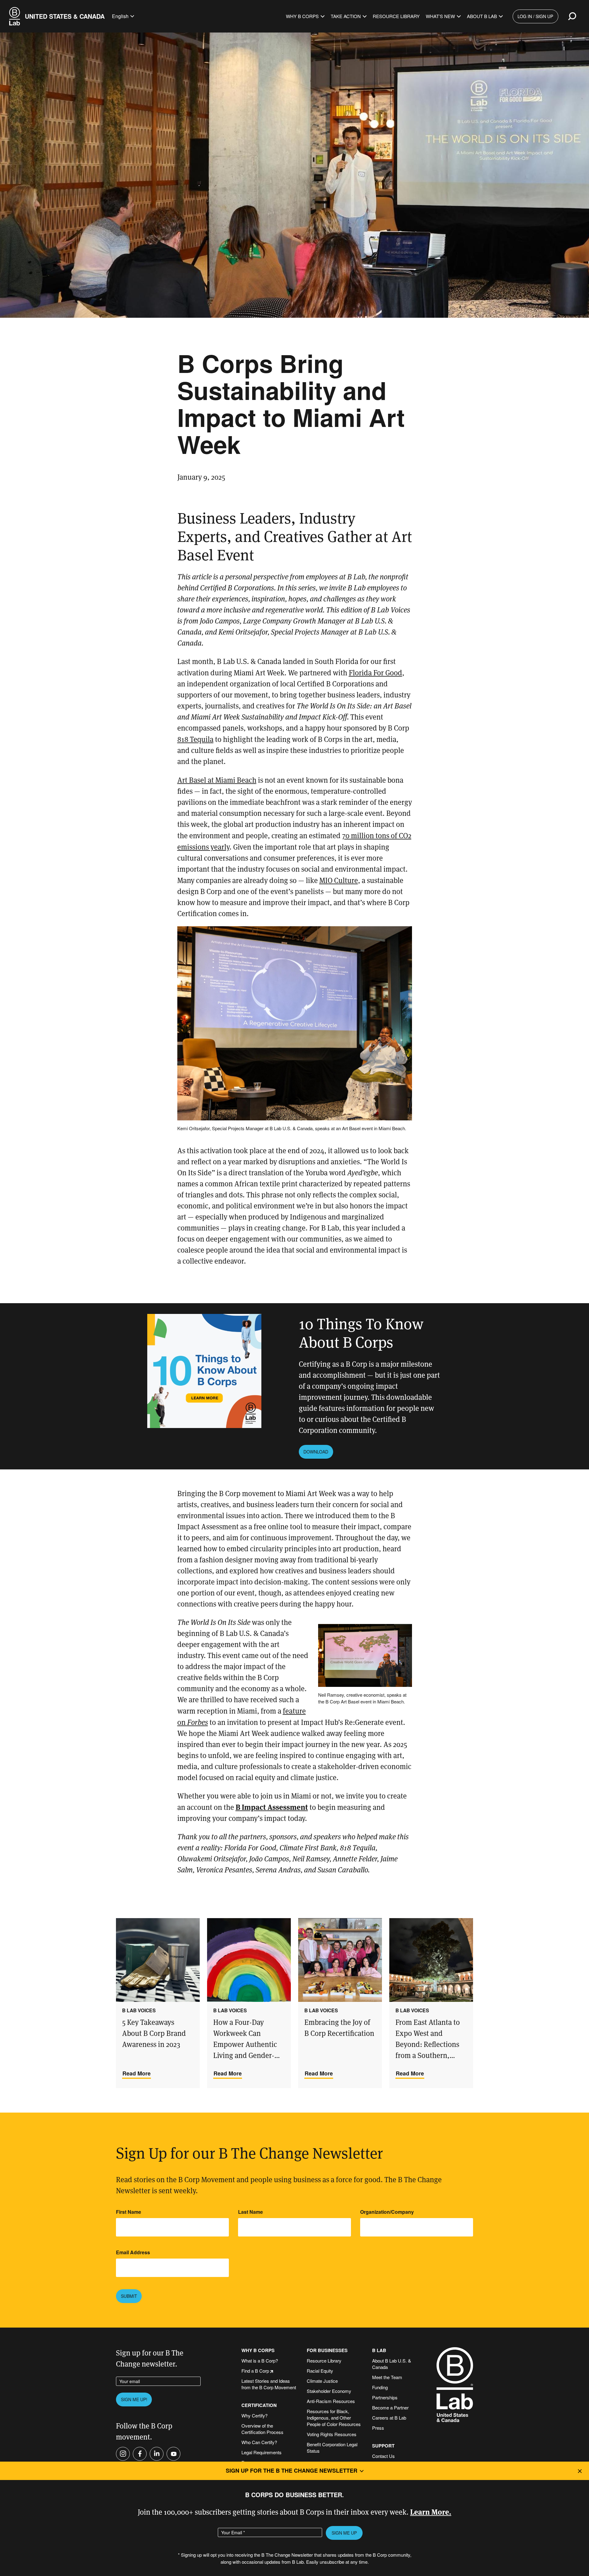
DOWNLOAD (316, 1452)
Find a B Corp (255, 2371)
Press (378, 2428)
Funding (380, 2387)
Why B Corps (302, 16)
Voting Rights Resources (332, 2434)
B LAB (379, 2350)
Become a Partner (390, 2407)
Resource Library (396, 16)
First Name (129, 2212)
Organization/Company (387, 2212)
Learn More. (431, 2511)
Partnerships (385, 2397)
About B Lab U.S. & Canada (392, 2364)
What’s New (440, 16)
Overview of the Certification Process (262, 2429)
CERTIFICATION (259, 2405)
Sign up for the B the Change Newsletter (292, 2470)
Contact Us (383, 2456)
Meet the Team (387, 2377)
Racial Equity (320, 2371)
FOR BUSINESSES (327, 2350)
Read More (137, 2073)
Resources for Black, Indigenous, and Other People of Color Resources (334, 2418)
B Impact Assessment (272, 1807)
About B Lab (482, 16)
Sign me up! (134, 2399)
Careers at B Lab (389, 2418)
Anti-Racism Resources (331, 2401)
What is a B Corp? (260, 2361)
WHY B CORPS (258, 2350)
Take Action (346, 16)
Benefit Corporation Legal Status (332, 2447)
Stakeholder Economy (329, 2391)
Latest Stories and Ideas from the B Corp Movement (269, 2384)
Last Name (250, 2212)
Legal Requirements (262, 2452)
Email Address (133, 2252)
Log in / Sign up (535, 16)
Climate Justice (322, 2381)
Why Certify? (254, 2415)
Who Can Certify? (259, 2442)
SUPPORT (383, 2446)
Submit (129, 2296)
